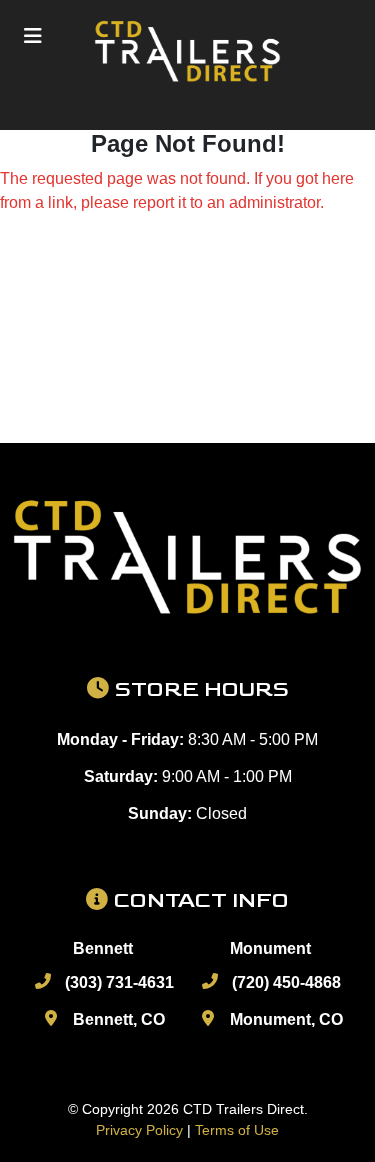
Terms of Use (237, 1130)
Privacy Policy (139, 1130)
